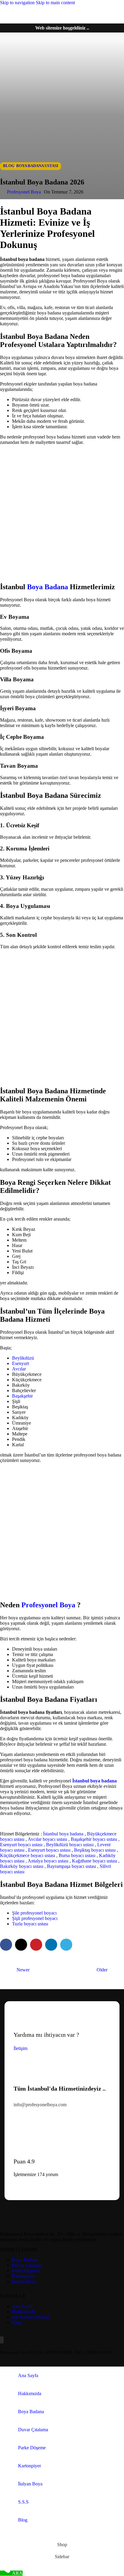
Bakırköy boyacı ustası (22, 1866)
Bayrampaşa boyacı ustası (71, 1866)
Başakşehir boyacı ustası (94, 1839)
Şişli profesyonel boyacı (35, 1918)
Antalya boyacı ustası (48, 1861)
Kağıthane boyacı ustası (95, 1861)
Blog (9, 166)
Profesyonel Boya (24, 192)
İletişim (20, 2048)
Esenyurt (20, 1363)
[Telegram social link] (66, 1945)
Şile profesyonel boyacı (34, 1913)
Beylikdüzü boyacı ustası (70, 1845)
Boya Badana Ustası (37, 166)
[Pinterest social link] (36, 1945)
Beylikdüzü (23, 1358)
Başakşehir (22, 1396)
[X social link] (21, 1945)
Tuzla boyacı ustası (30, 1924)
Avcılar (19, 1369)
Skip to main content (55, 3)
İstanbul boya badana (63, 1834)
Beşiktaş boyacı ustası (95, 1850)
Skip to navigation (18, 3)
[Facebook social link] (6, 1945)
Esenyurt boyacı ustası (21, 1845)
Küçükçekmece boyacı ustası (28, 1855)
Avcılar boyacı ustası (47, 1839)
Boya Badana (48, 587)
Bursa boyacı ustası (77, 1855)
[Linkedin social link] (51, 1945)
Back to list (62, 1970)
